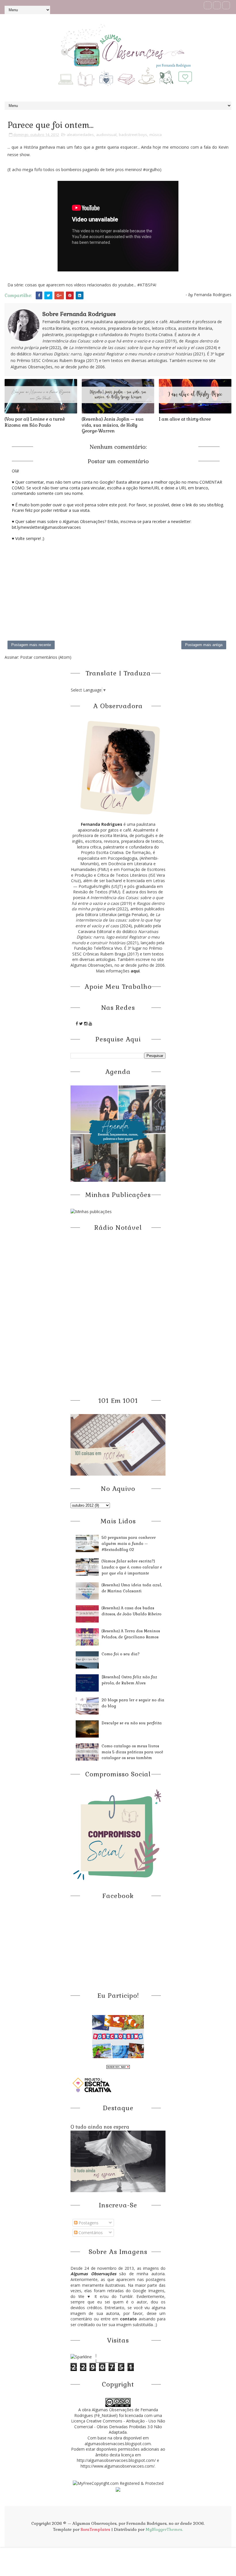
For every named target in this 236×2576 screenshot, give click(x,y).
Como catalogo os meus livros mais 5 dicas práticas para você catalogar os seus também (132, 1752)
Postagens (88, 2223)
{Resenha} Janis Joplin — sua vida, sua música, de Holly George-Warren (113, 425)
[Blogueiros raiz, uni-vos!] (118, 2067)
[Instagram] (226, 5)
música (156, 135)
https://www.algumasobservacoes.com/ (118, 2466)
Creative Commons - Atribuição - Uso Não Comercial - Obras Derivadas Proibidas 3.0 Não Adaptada (120, 2426)
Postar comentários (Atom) (46, 657)
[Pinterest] (217, 5)
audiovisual (106, 135)
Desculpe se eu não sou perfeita (132, 1723)
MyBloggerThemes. (164, 2529)
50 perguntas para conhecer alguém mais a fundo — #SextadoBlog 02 (129, 1544)
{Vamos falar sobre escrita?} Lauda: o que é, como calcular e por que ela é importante (132, 1567)
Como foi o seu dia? (121, 1654)
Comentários (90, 2233)
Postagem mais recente (31, 645)
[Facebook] (208, 5)
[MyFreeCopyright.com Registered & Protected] (118, 2483)
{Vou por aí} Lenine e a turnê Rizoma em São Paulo (35, 422)
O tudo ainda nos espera (100, 2127)
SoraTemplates (95, 2529)
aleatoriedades (80, 135)
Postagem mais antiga (204, 645)
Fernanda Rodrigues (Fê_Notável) (116, 2413)
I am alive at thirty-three (185, 419)
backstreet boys (133, 135)
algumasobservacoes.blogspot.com (118, 2444)
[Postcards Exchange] (118, 2036)
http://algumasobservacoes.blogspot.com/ (116, 2460)
